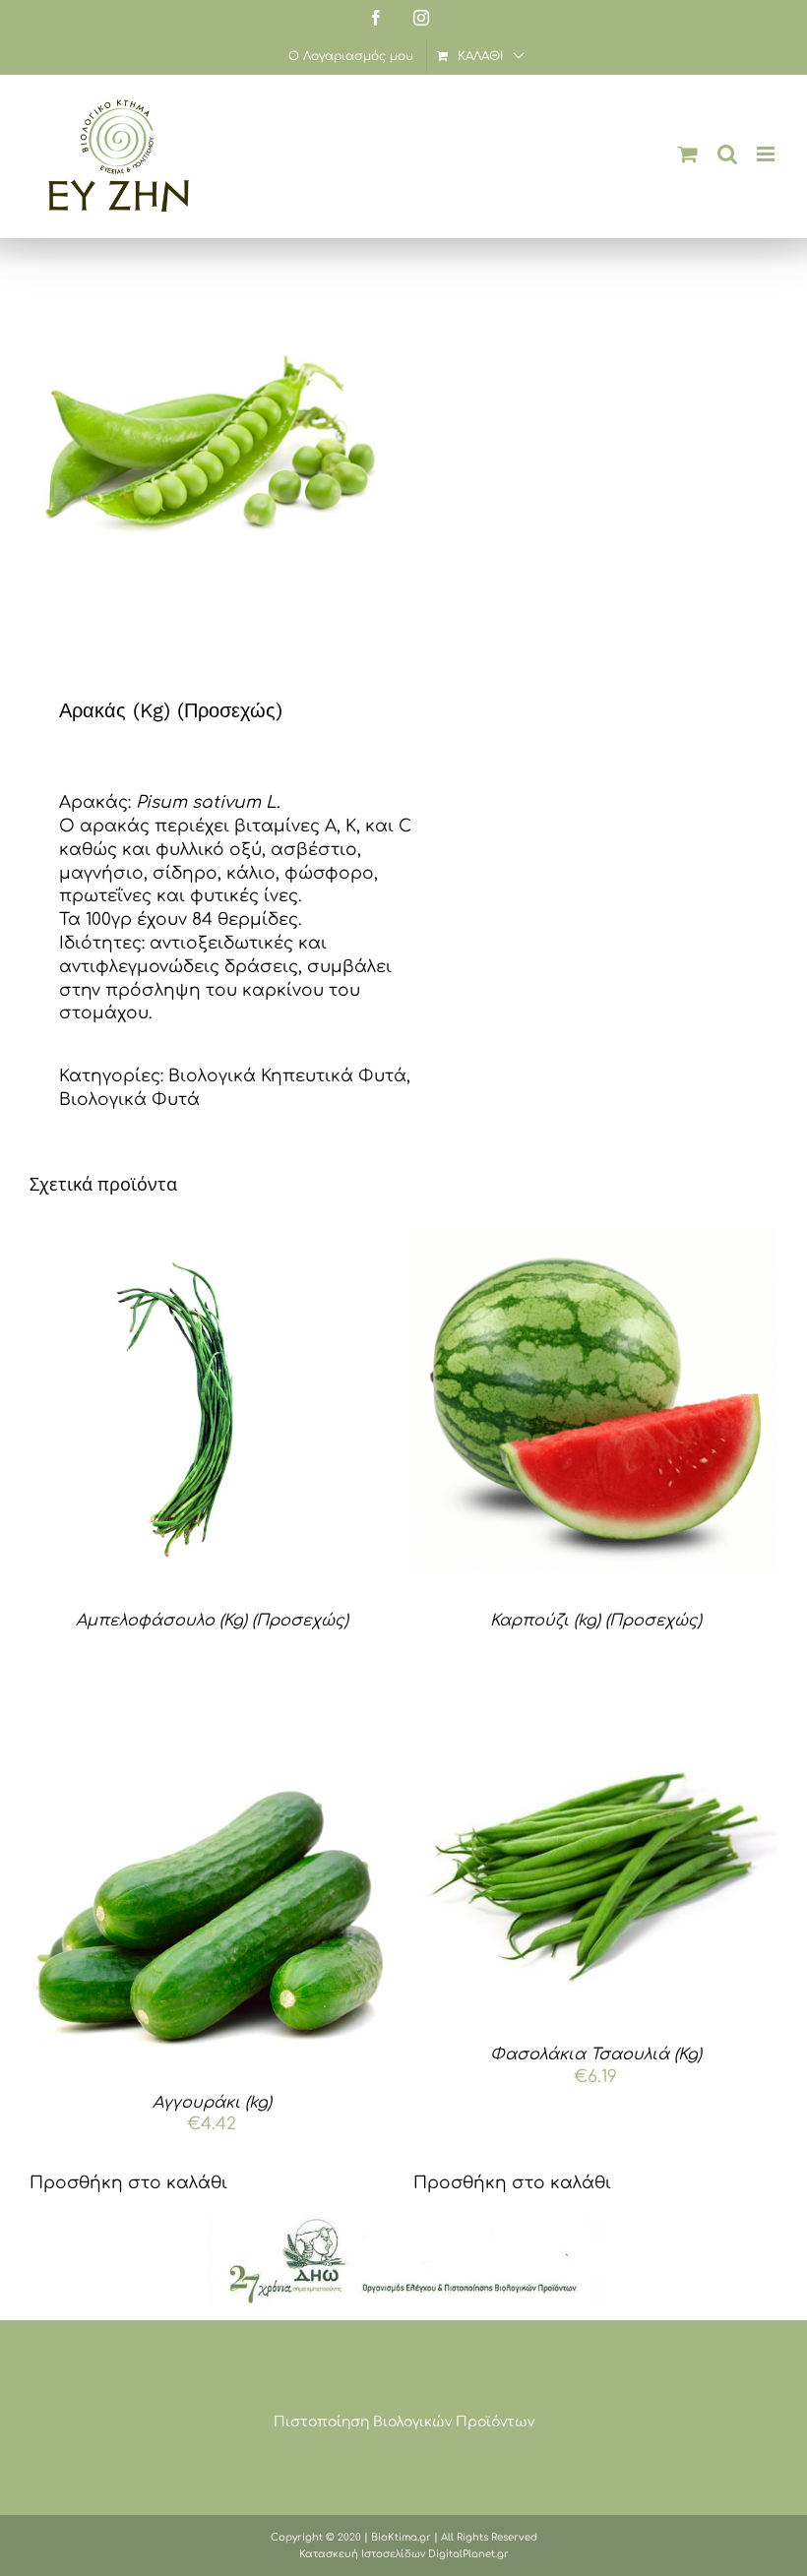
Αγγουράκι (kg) (212, 2103)
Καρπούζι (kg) (596, 1621)
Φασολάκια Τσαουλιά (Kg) (596, 2055)
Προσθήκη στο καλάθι (128, 2183)
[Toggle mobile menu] (767, 154)
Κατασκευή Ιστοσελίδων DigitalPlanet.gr (404, 2554)
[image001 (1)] (403, 2225)
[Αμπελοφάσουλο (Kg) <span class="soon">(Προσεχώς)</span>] (212, 1409)
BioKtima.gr (401, 2537)
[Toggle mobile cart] (688, 154)
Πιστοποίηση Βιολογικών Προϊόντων (404, 2422)
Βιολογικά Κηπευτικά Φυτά (287, 1076)
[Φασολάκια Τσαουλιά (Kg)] (595, 1867)
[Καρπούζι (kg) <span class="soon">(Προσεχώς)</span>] (595, 1409)
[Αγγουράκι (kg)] (212, 1891)
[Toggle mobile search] (727, 154)
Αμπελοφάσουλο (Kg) (212, 1621)
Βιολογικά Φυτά (129, 1100)
